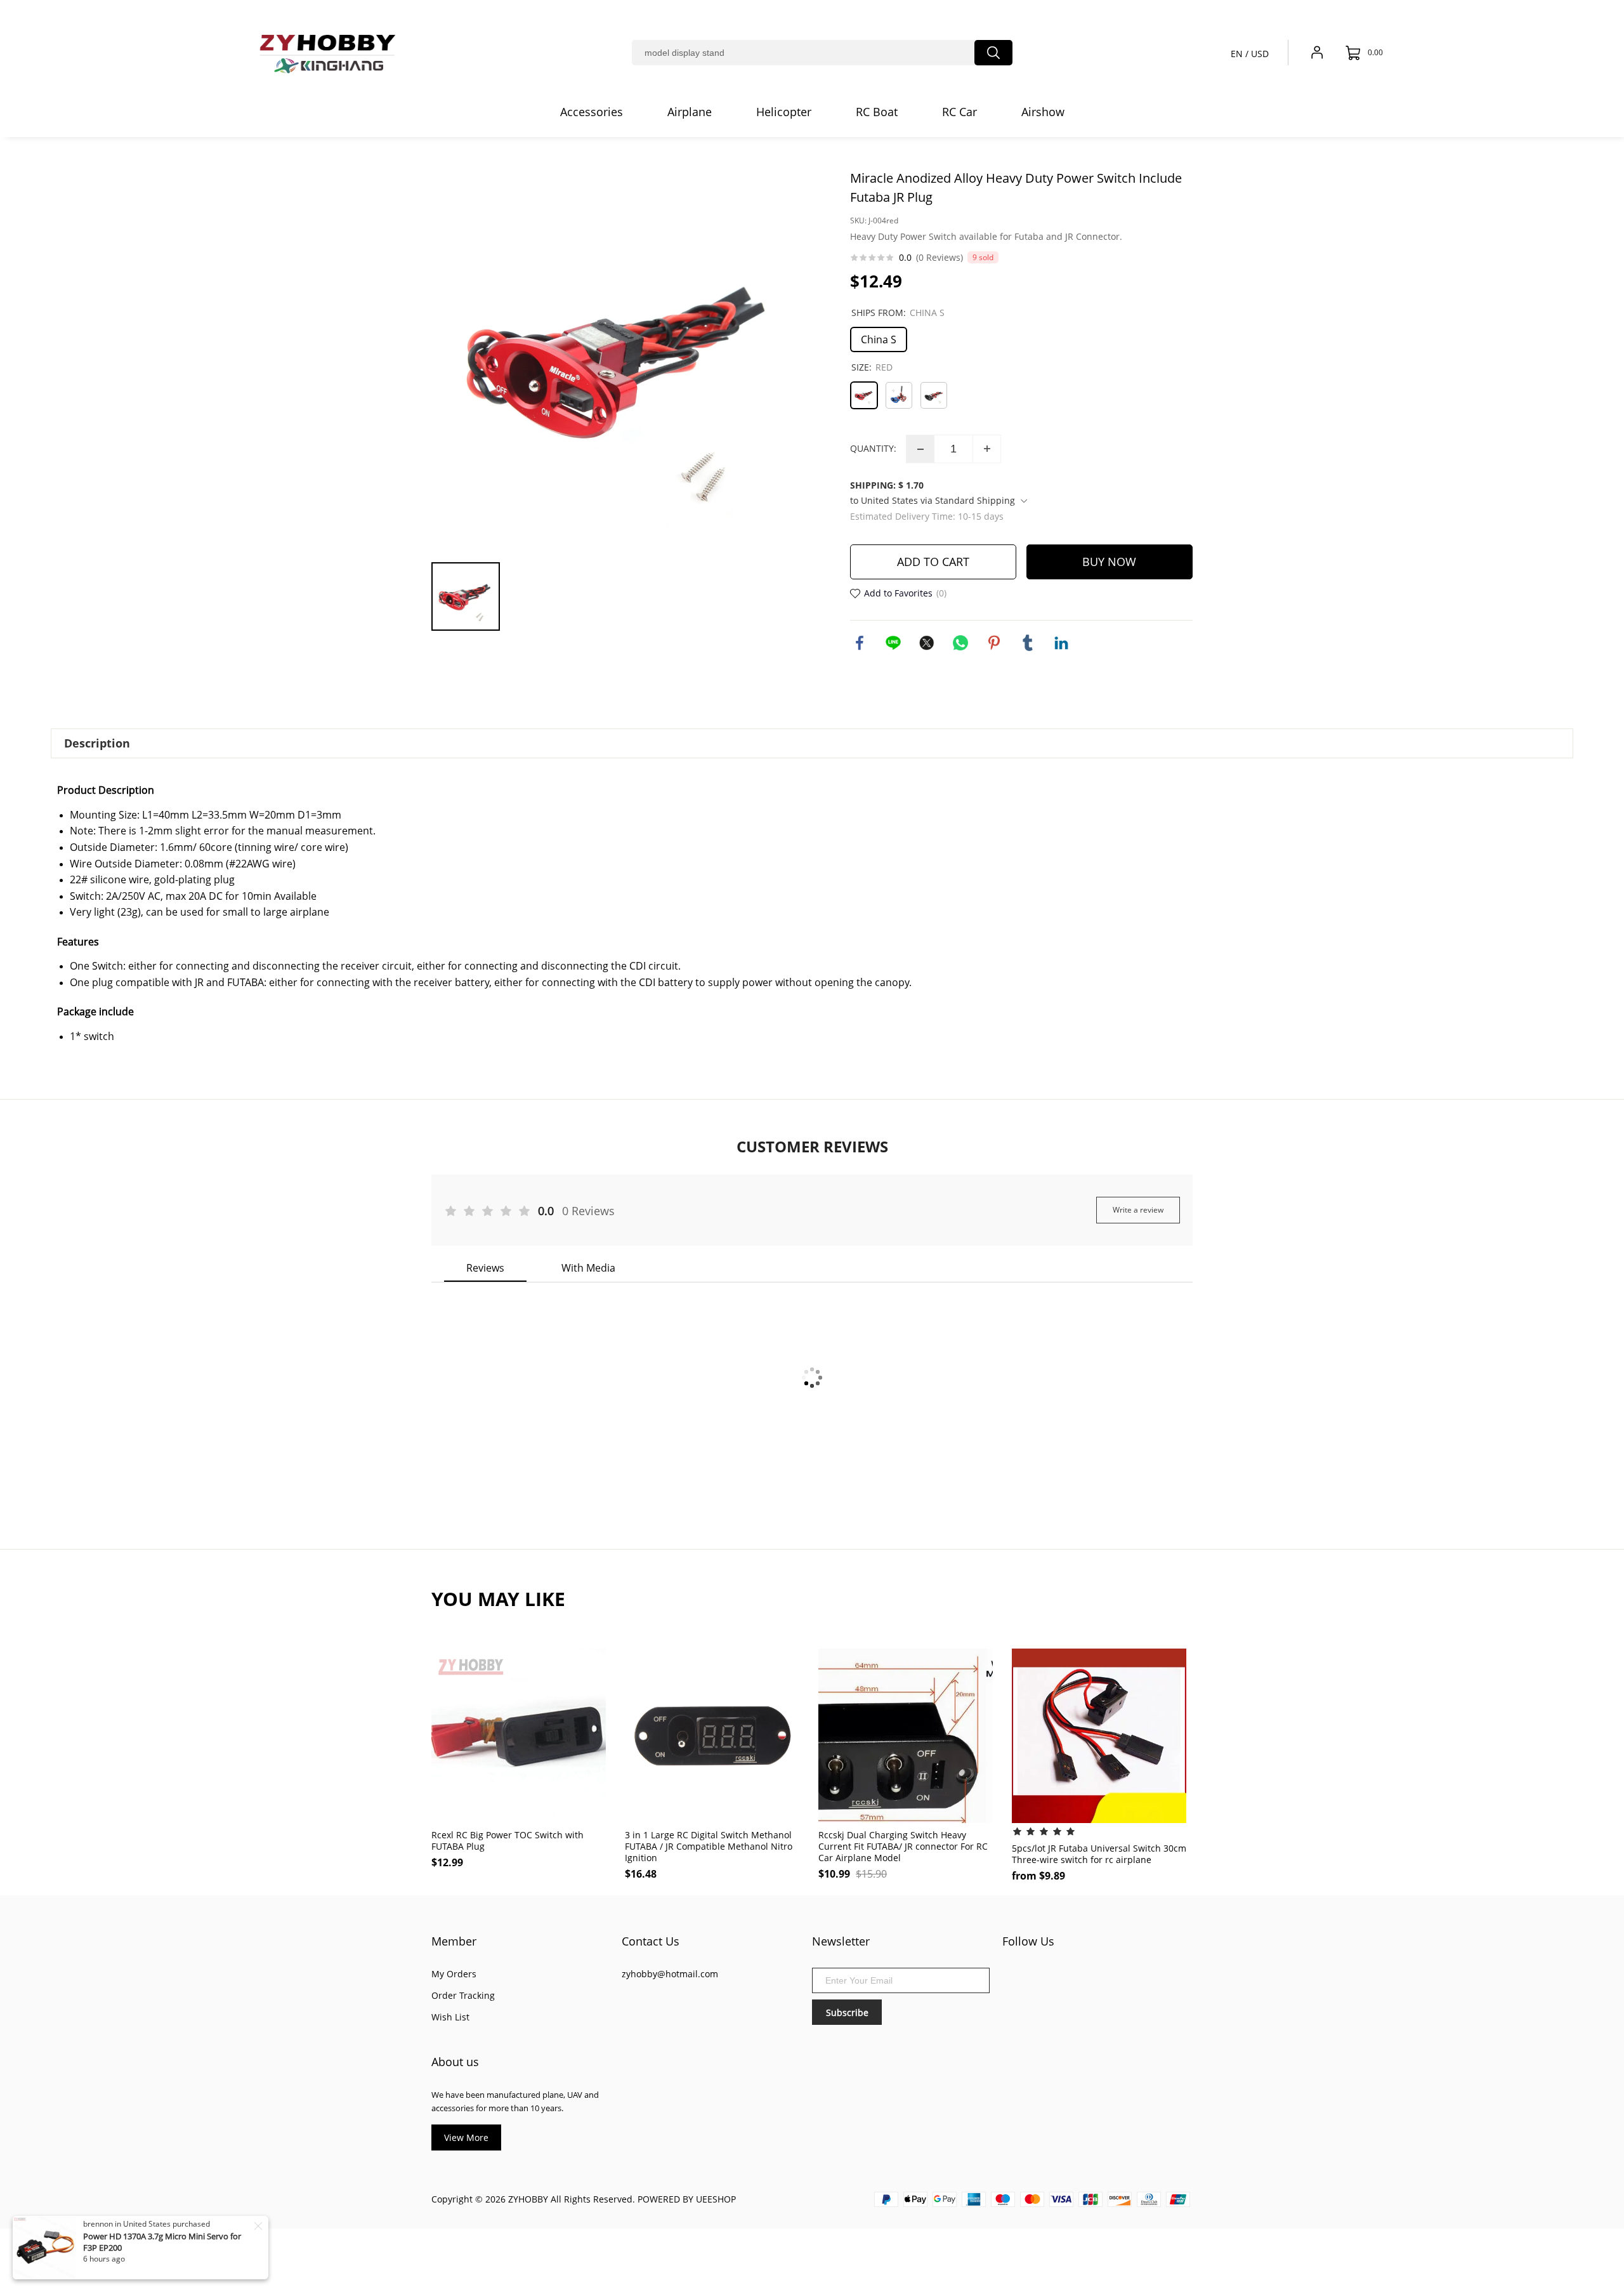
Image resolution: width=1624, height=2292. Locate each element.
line (893, 643)
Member (454, 1941)
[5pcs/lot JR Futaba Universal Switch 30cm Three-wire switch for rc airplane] (1099, 1736)
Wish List (450, 2017)
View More (466, 2137)
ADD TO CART (933, 562)
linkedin (1061, 643)
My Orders (454, 1974)
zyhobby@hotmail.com (670, 1974)
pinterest (994, 643)
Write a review (1138, 1210)
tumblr (1028, 643)
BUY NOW (1109, 562)
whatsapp (960, 643)
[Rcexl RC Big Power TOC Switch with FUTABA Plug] (519, 1736)
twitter (927, 643)
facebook (860, 643)
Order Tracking (463, 1995)
